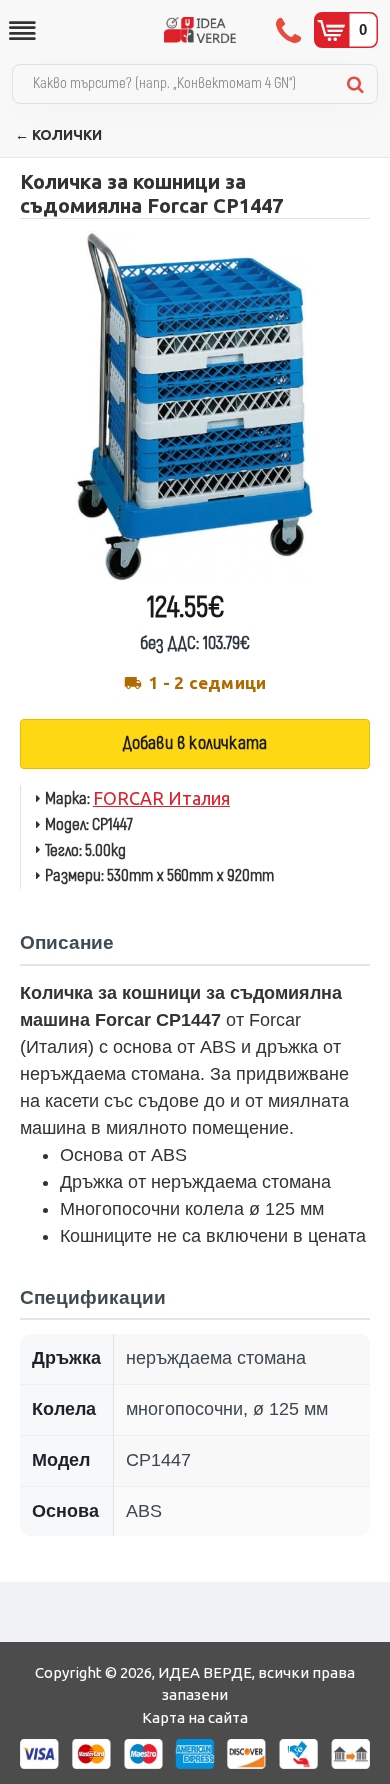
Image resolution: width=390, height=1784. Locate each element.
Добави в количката (195, 743)
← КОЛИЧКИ (58, 135)
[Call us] (290, 30)
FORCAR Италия (161, 798)
